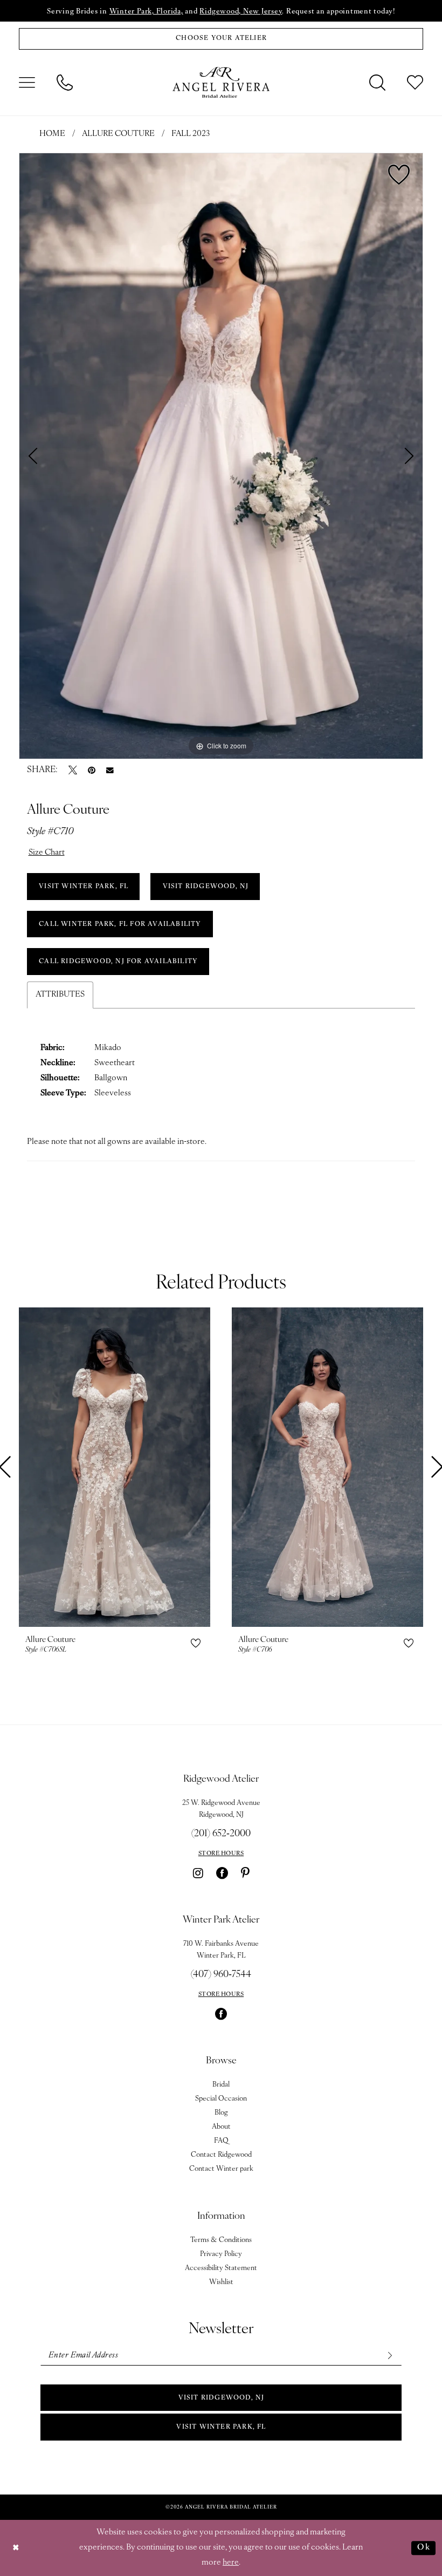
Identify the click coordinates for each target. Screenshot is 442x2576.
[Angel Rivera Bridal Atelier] (221, 83)
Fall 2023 (191, 134)
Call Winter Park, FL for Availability (120, 924)
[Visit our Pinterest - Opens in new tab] (245, 1873)
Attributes (60, 995)
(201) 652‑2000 (221, 1834)
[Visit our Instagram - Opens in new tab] (198, 1873)
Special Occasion (221, 2099)
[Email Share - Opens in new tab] (110, 771)
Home (52, 134)
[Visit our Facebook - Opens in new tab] (222, 1873)
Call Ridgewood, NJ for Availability (118, 962)
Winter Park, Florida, (146, 12)
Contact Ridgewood (221, 2155)
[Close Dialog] (16, 2548)
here (231, 2563)
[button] (27, 83)
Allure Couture (118, 134)
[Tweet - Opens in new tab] (73, 770)
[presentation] (115, 1467)
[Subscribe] (389, 2356)
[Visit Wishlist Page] (415, 83)
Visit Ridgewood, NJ (222, 2398)
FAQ (221, 2141)
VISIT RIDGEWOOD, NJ (206, 887)
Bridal (221, 2085)
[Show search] (377, 83)
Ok (424, 2548)
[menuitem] (27, 83)
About (221, 2127)
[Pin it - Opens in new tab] (92, 770)
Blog (221, 2113)
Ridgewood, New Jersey (241, 12)
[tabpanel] (221, 456)
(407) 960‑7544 (221, 1975)
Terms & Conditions (221, 2240)
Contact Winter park (221, 2169)
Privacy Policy (221, 2254)
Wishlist (221, 2282)
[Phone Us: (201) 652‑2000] (65, 83)
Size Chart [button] (47, 853)
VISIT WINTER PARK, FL (84, 887)
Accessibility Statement (221, 2268)
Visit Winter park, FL (221, 2427)
